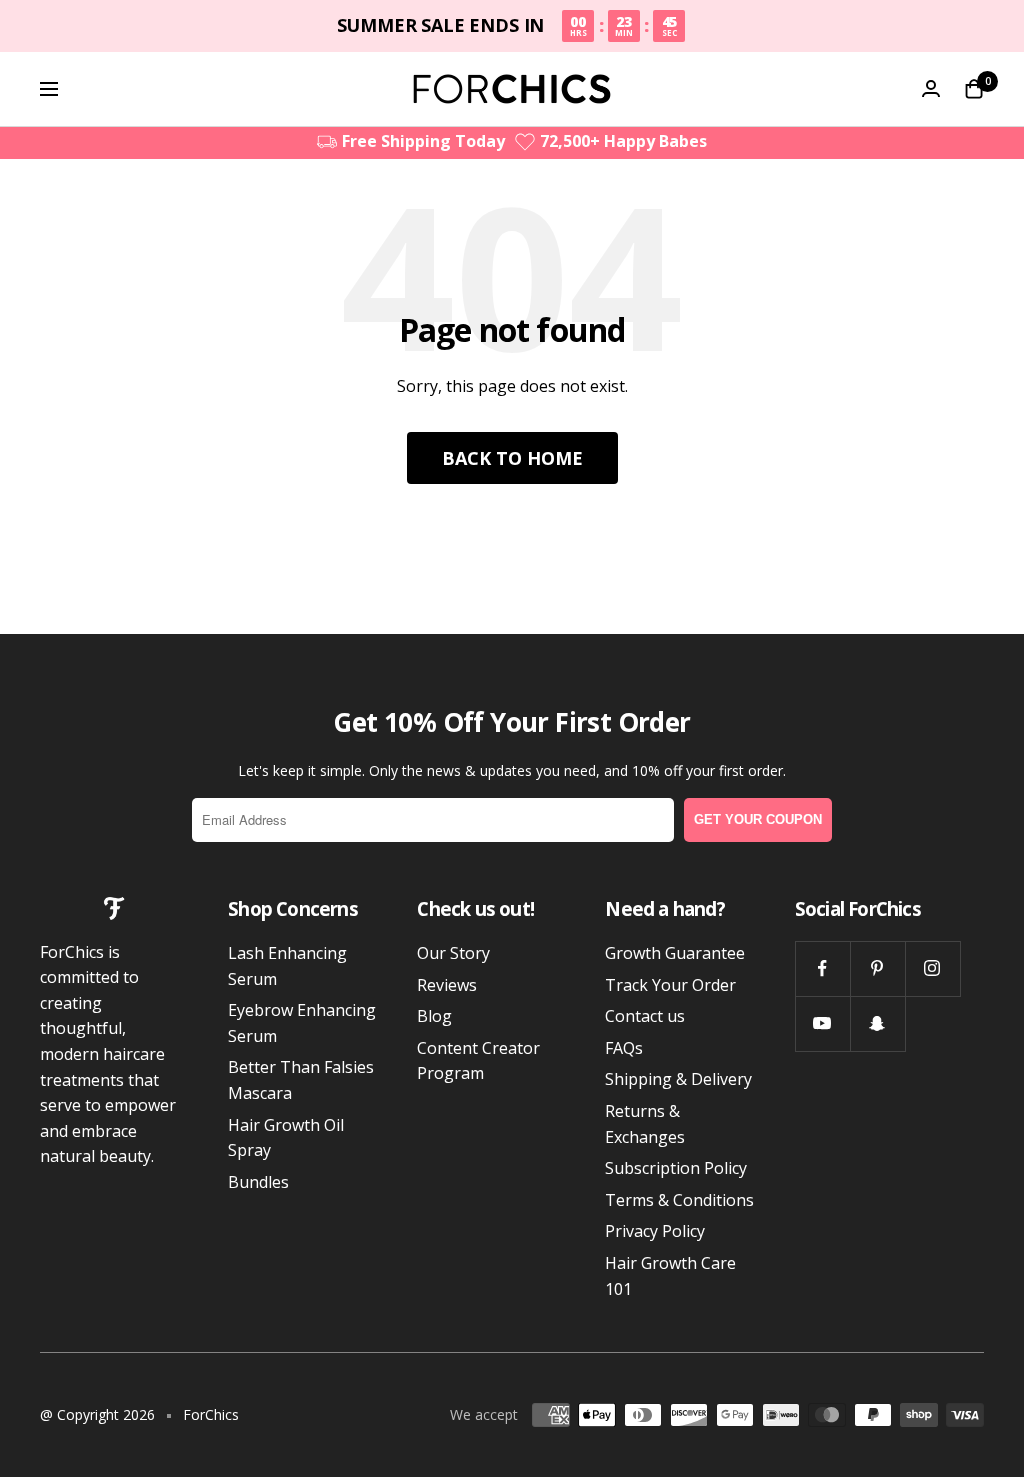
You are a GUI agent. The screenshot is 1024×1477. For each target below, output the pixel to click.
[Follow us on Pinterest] (877, 968)
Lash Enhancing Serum (287, 966)
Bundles (258, 1182)
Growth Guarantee (675, 953)
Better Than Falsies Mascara (301, 1080)
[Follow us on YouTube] (822, 1023)
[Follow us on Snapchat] (877, 1023)
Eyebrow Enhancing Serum (302, 1023)
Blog (434, 1016)
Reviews (447, 985)
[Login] (931, 88)
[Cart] (974, 89)
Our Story (453, 953)
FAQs (624, 1048)
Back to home (512, 458)
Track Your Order (670, 985)
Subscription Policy (676, 1168)
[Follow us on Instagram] (932, 968)
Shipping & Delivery (678, 1079)
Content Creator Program (478, 1061)
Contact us (645, 1016)
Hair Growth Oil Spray (286, 1138)
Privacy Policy (655, 1231)
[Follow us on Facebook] (822, 968)
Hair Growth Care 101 (670, 1276)
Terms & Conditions (679, 1200)
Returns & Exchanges (645, 1124)
